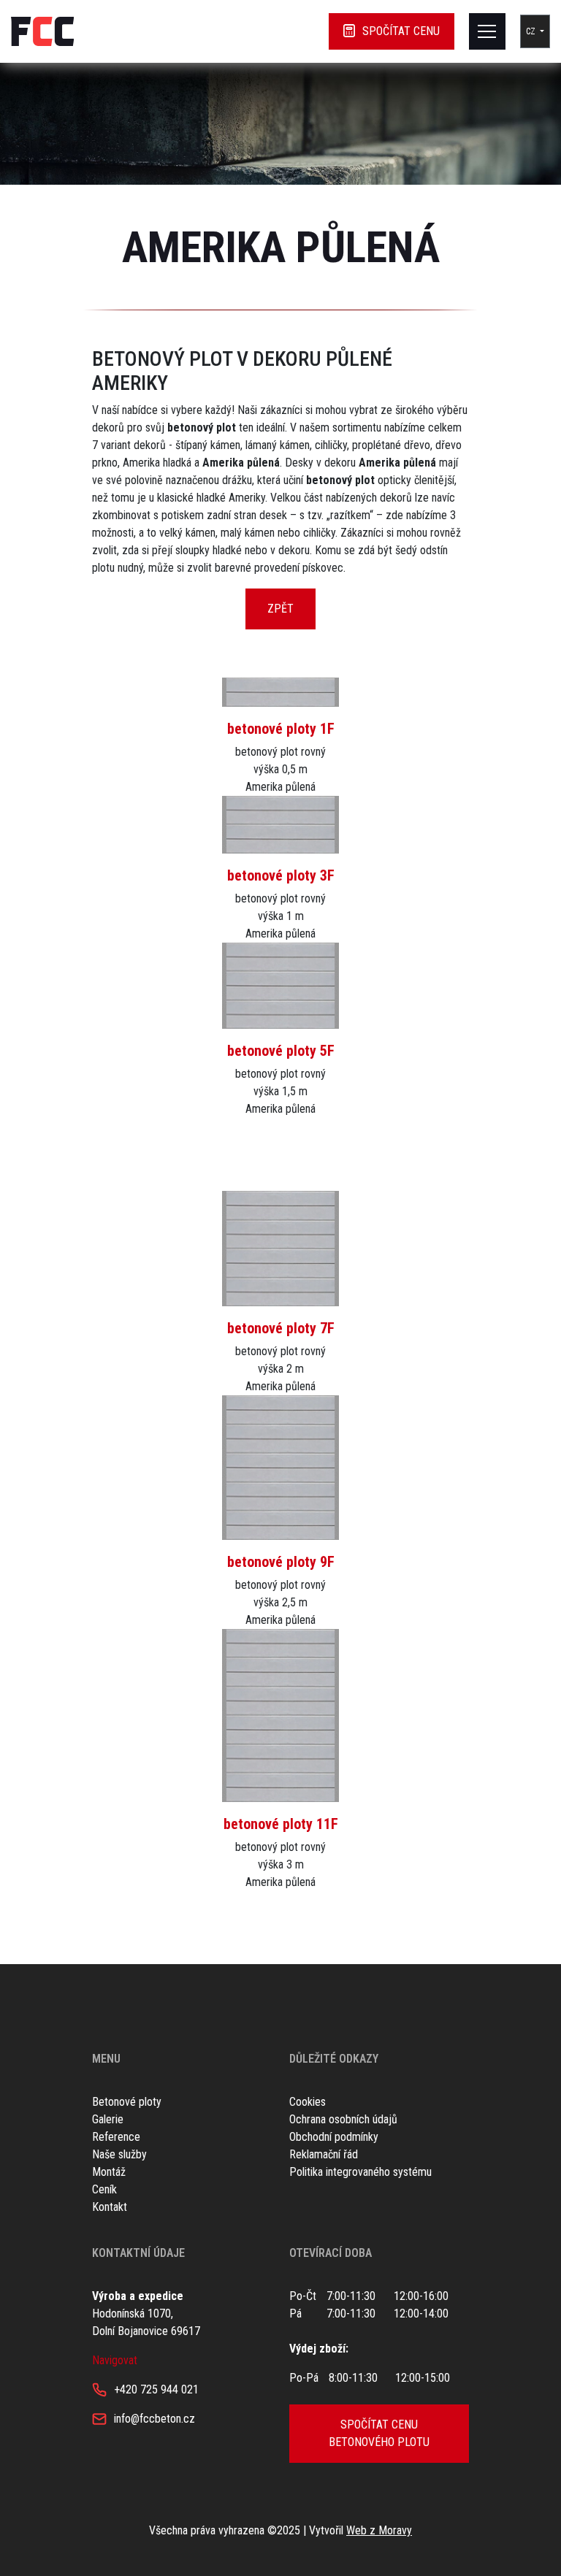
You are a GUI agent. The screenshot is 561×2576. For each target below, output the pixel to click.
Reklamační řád (324, 2154)
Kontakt (110, 2207)
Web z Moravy (379, 2530)
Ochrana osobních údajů (343, 2119)
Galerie (108, 2119)
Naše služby (119, 2154)
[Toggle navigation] (487, 31)
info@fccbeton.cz (154, 2419)
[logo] (42, 31)
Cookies (308, 2102)
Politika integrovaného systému (360, 2172)
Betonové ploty (127, 2102)
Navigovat (115, 2360)
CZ (532, 31)
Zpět (280, 609)
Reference (116, 2137)
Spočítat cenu (401, 31)
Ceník (104, 2189)
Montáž (109, 2172)
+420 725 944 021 (156, 2389)
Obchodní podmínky (334, 2137)
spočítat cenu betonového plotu (379, 2433)
